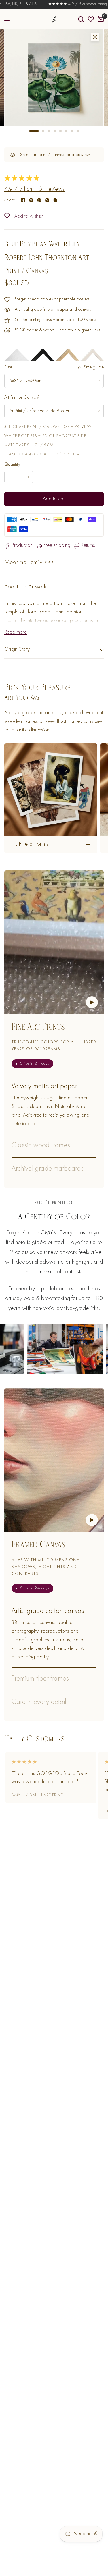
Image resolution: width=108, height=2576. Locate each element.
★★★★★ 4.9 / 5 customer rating (56, 4)
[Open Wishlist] (91, 19)
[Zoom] (95, 37)
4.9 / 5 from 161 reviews (34, 189)
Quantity (12, 464)
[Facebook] (23, 200)
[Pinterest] (39, 200)
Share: (10, 200)
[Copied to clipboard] (55, 200)
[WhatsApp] (47, 200)
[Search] (81, 19)
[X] (31, 200)
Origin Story (17, 649)
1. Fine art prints (31, 844)
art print (57, 604)
